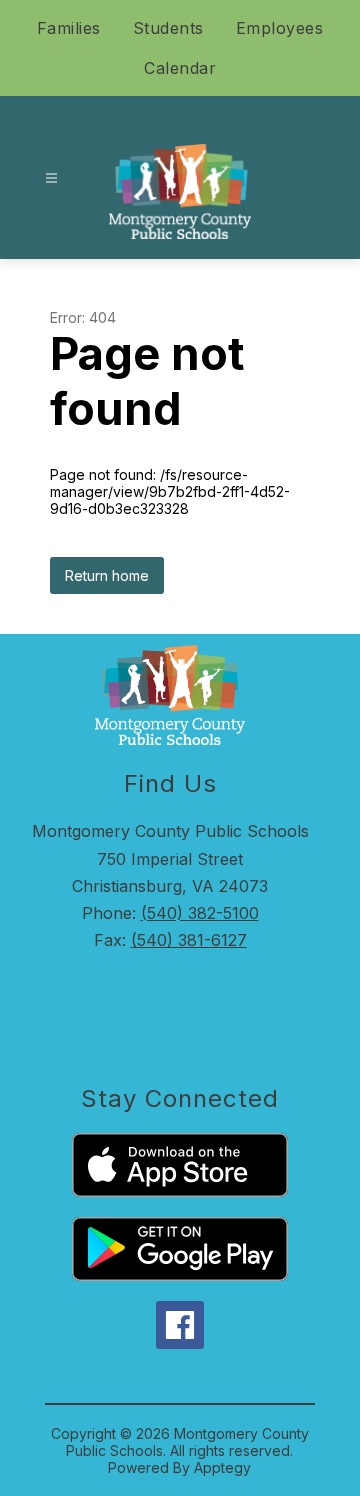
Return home (107, 575)
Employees (280, 28)
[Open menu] (51, 178)
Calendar (180, 68)
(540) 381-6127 (189, 940)
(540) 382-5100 (200, 913)
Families (69, 28)
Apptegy (222, 1467)
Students (168, 28)
